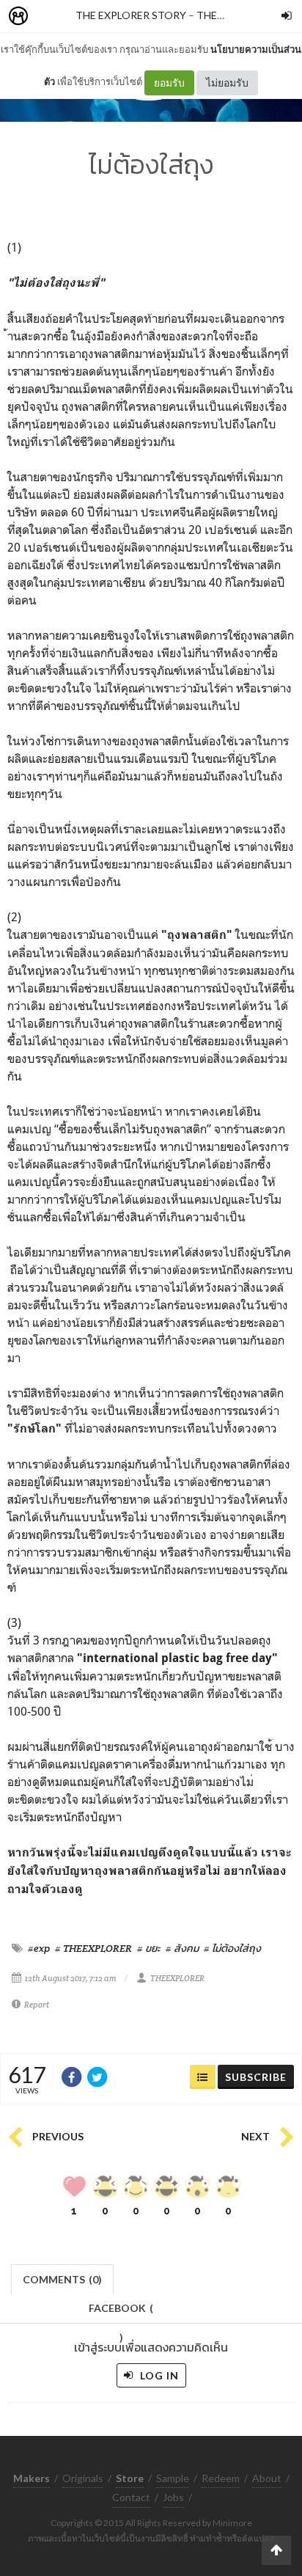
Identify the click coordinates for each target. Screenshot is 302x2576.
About (267, 2478)
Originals (83, 2478)
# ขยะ (149, 1948)
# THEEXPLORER (93, 1948)
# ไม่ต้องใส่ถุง (232, 1948)
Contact (131, 2497)
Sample (173, 2478)
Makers (51, 17)
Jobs (173, 2497)
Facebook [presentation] (121, 2312)
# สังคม (182, 1948)
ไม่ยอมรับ (227, 83)
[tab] (63, 2278)
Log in (158, 2375)
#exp (39, 1948)
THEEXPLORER (177, 1978)
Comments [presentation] (62, 2279)
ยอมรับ (169, 83)
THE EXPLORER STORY (131, 15)
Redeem (221, 2478)
